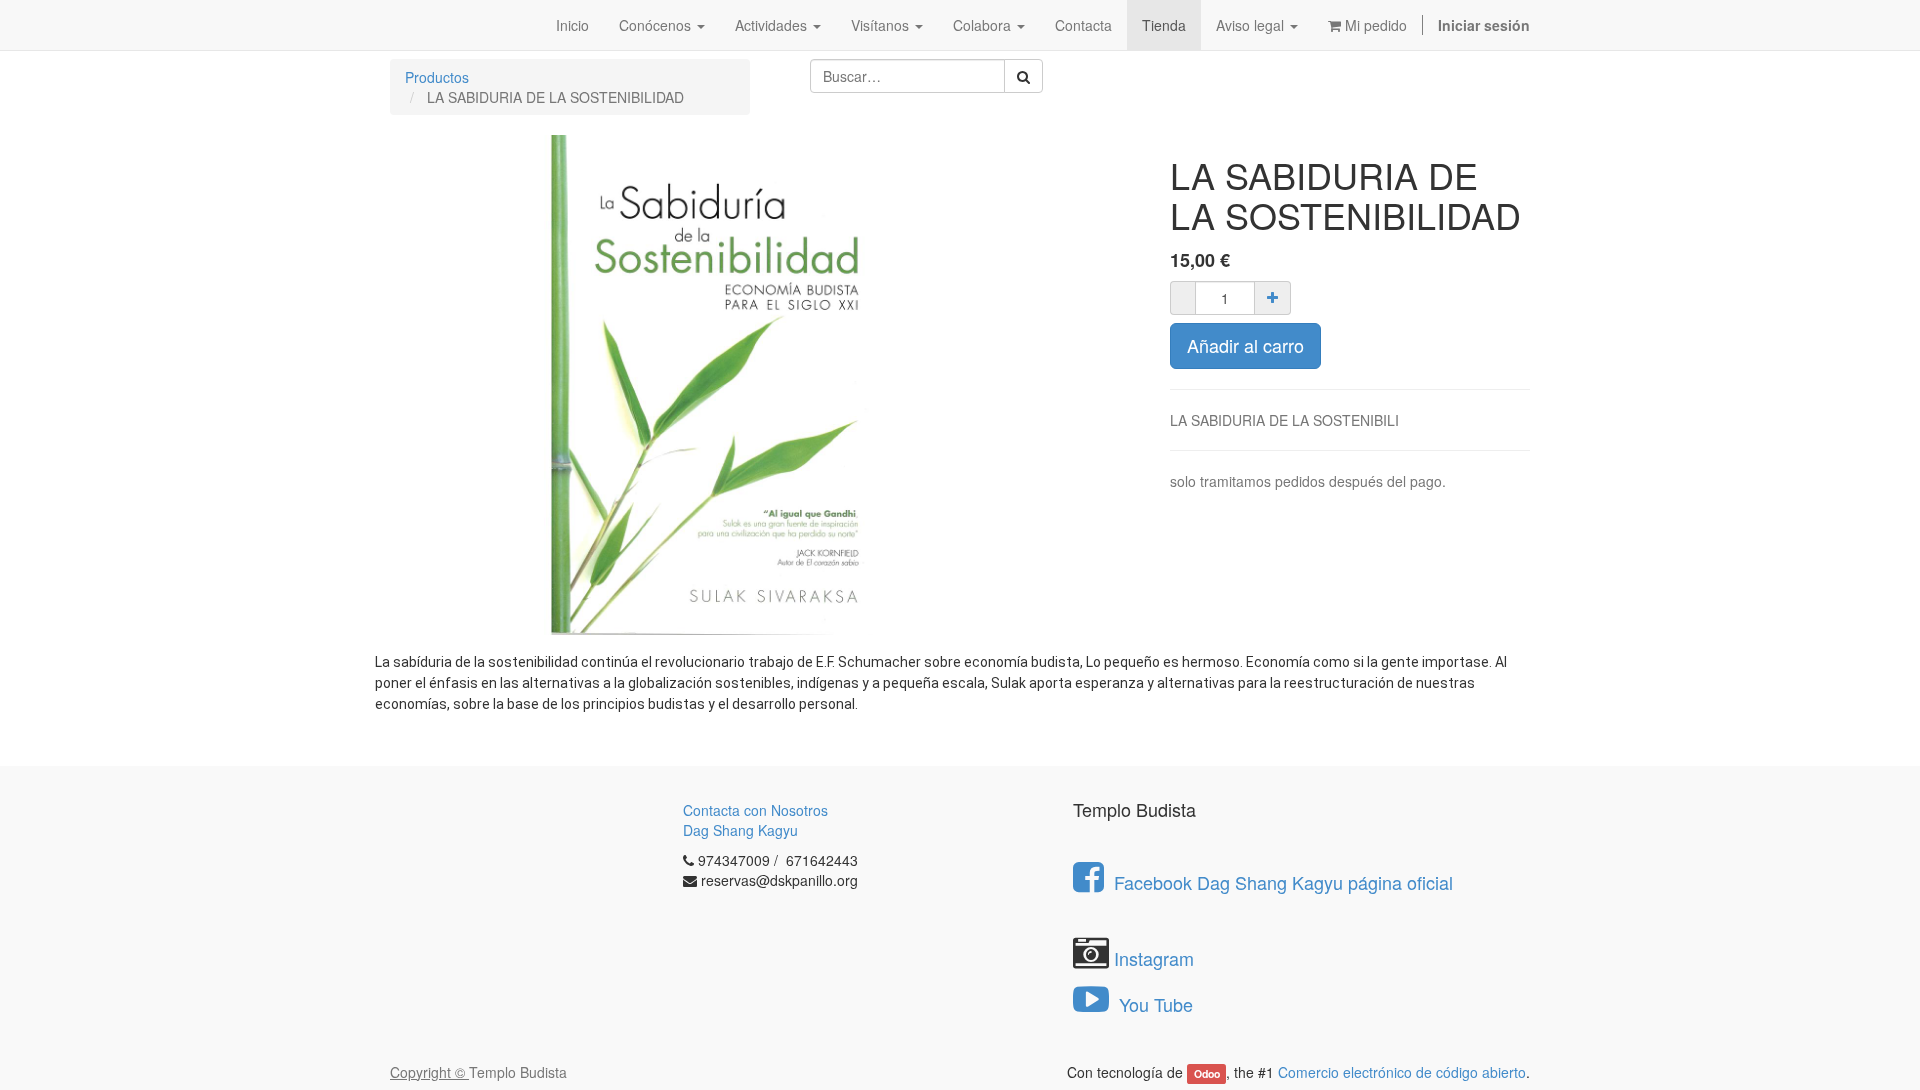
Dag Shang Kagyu (740, 830)
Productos (437, 77)
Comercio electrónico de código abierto (1402, 1072)
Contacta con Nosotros (755, 810)
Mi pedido (1374, 25)
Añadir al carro (1245, 345)
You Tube (1153, 1004)
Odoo (1207, 1073)
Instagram (1154, 958)
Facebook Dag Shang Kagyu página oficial (1283, 882)
